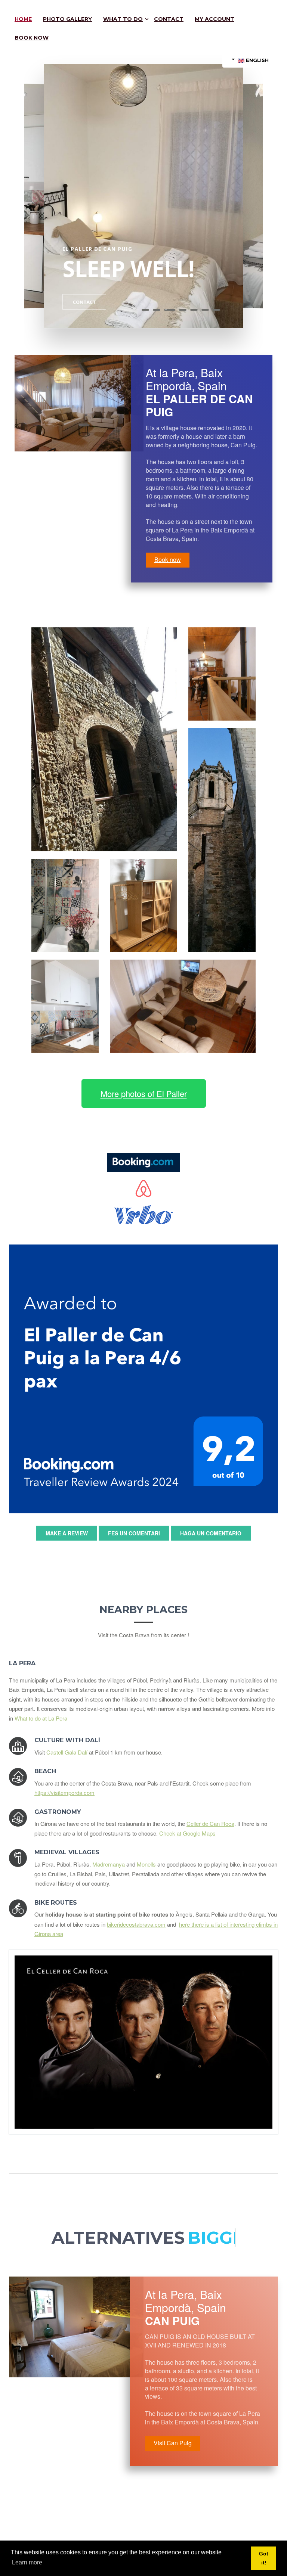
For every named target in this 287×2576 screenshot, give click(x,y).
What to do (123, 19)
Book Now (32, 38)
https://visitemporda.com (64, 1792)
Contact (169, 19)
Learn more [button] (27, 2562)
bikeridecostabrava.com (136, 1924)
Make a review (67, 1533)
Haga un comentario (211, 1533)
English (257, 60)
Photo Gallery (67, 19)
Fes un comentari (134, 1533)
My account (215, 19)
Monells (146, 1864)
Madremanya (109, 1864)
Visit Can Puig (173, 2443)
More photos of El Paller (144, 1093)
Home (23, 19)
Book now (168, 560)
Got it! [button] (264, 2558)
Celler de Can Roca (210, 1823)
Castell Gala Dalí (67, 1752)
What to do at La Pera (41, 1718)
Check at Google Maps (187, 1833)
